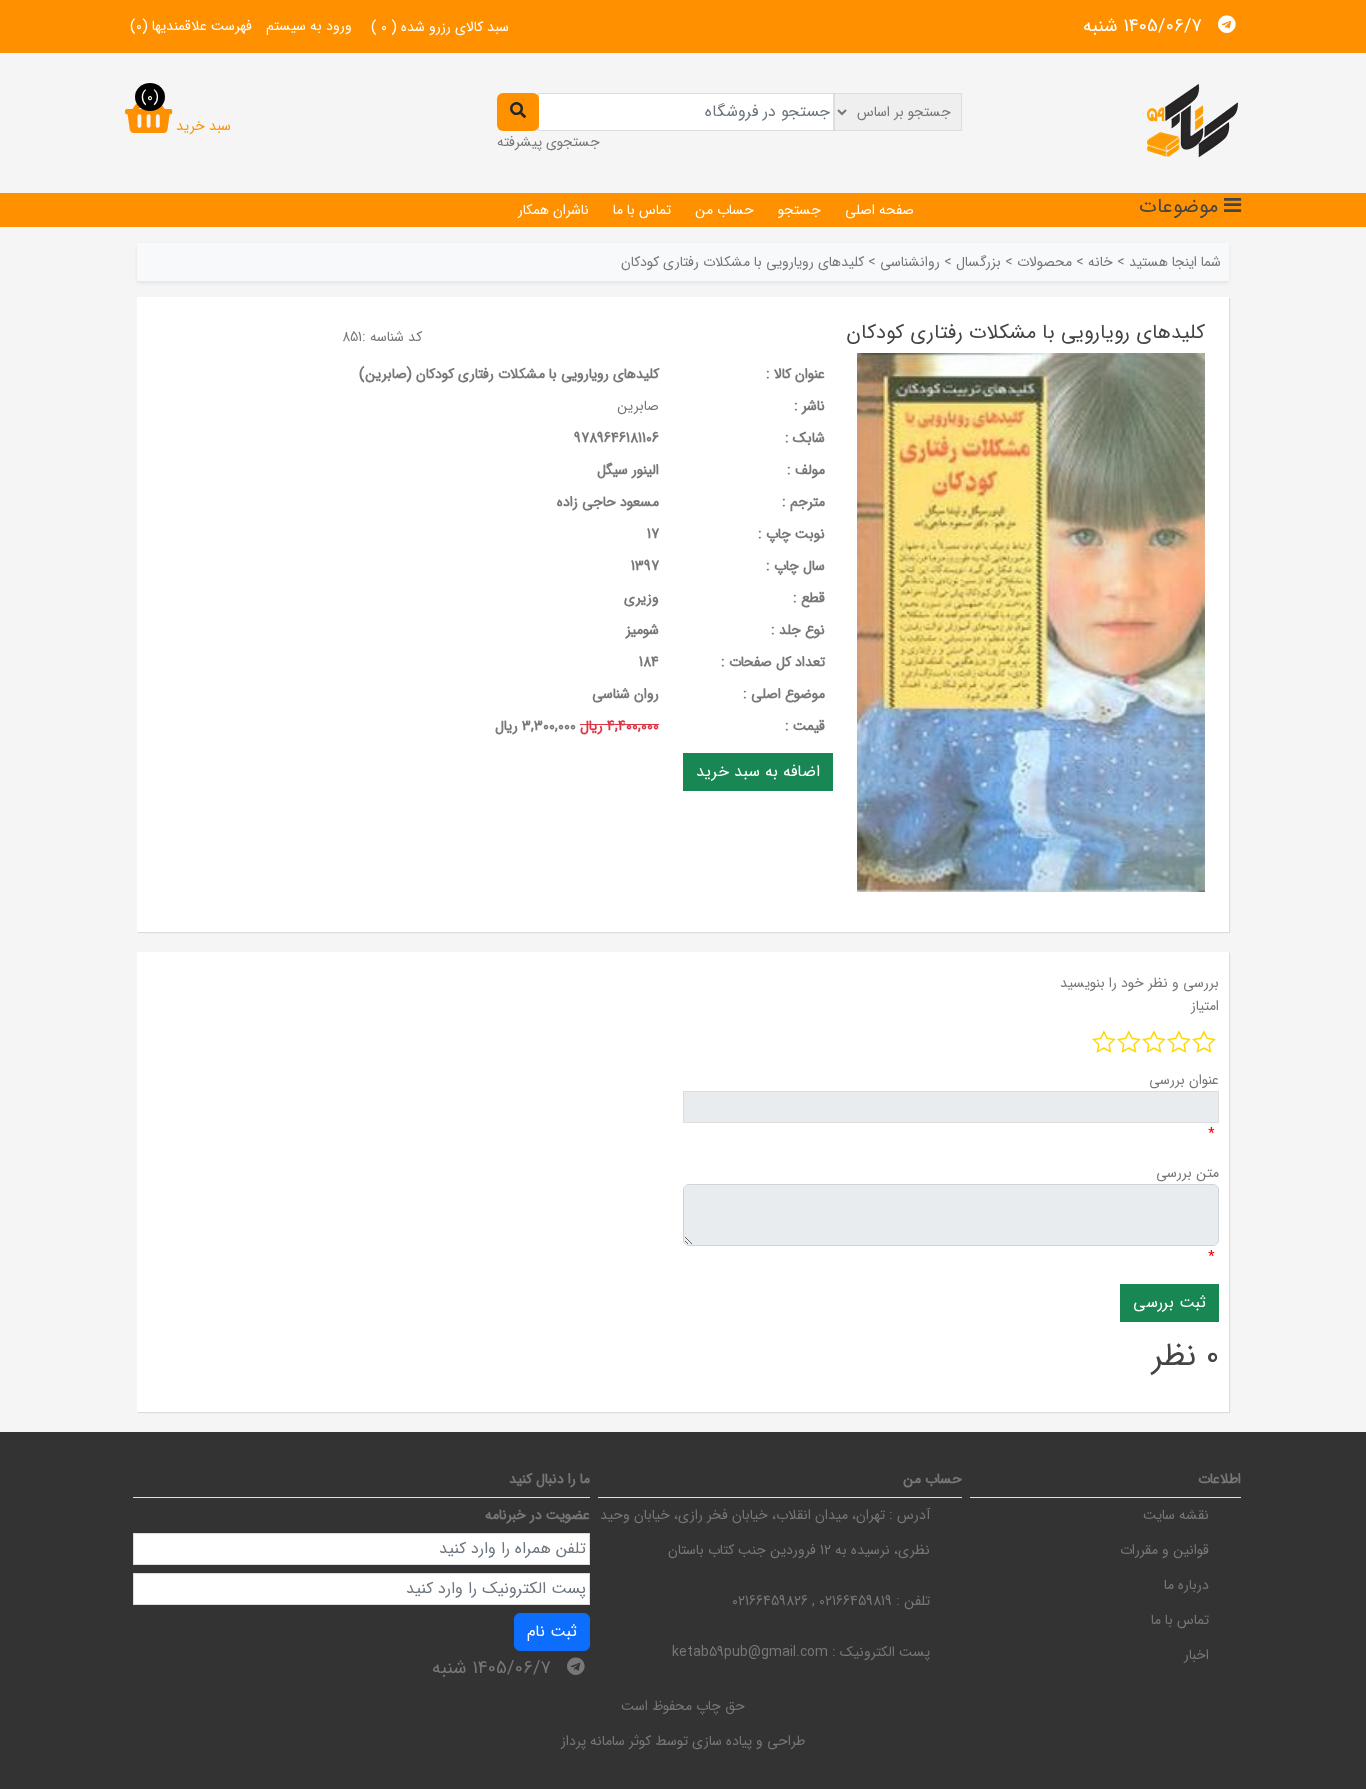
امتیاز (1205, 1006)
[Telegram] (1227, 25)
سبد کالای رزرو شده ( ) (440, 27)
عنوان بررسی (1184, 1080)
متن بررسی (1187, 1173)
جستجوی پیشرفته (548, 142)
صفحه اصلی (879, 210)
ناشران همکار (553, 210)
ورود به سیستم (309, 26)
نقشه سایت (1176, 1515)
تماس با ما (642, 210)
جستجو (799, 210)
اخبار (1196, 1655)
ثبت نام (552, 1631)
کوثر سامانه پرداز (606, 1741)
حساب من (724, 210)
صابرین (638, 406)
